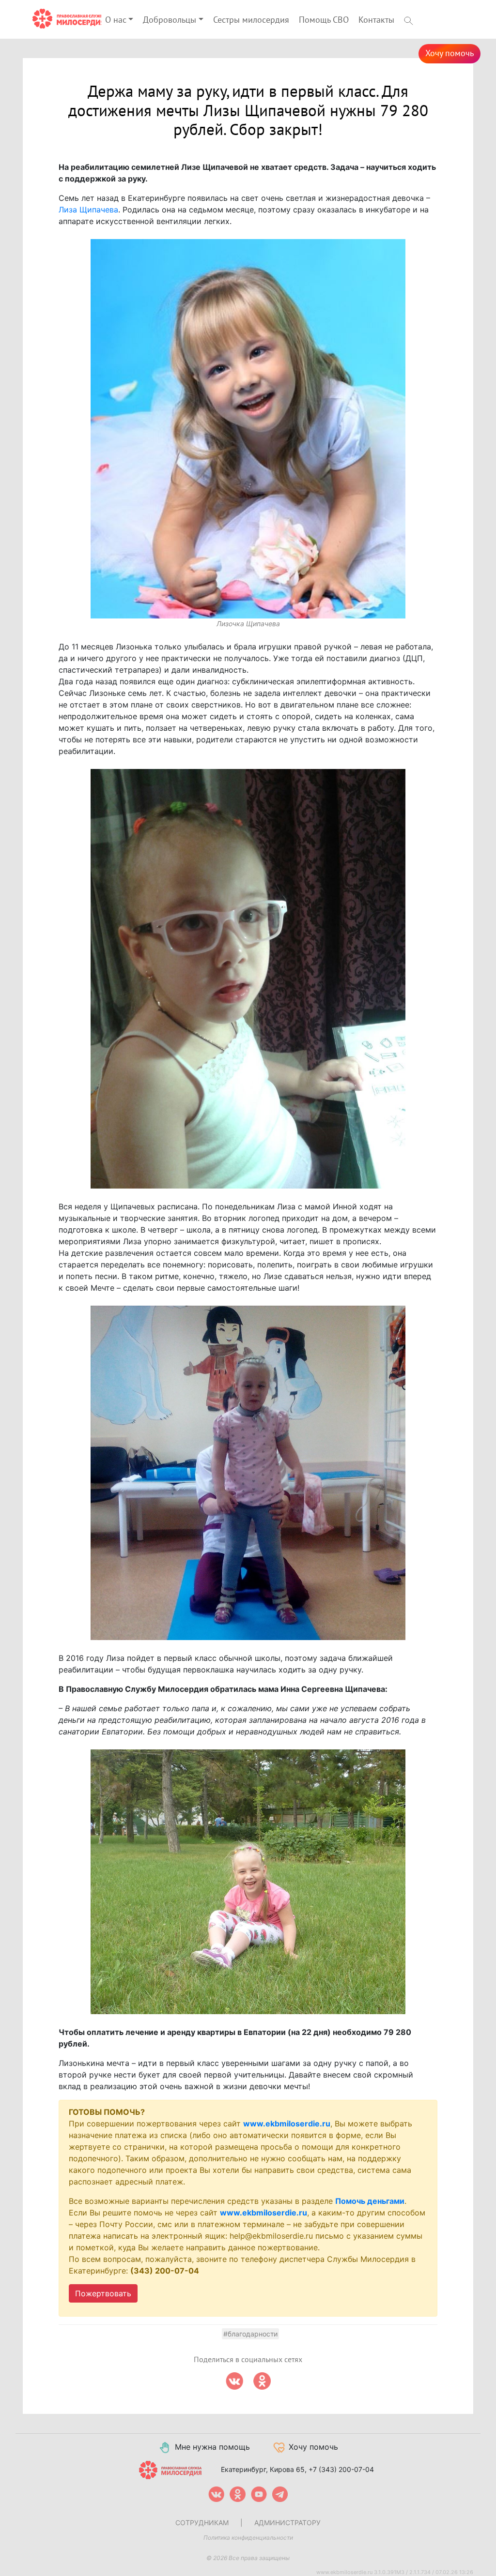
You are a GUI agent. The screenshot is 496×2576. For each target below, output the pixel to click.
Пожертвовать (103, 2293)
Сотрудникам (202, 2523)
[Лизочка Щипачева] (248, 429)
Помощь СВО (324, 20)
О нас (116, 20)
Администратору (287, 2523)
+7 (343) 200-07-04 (341, 2469)
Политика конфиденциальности (248, 2538)
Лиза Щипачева (88, 210)
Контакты (376, 20)
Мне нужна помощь (212, 2447)
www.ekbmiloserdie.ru (287, 2124)
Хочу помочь (449, 53)
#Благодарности (250, 2334)
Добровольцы (170, 20)
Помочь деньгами (370, 2201)
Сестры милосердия (251, 20)
